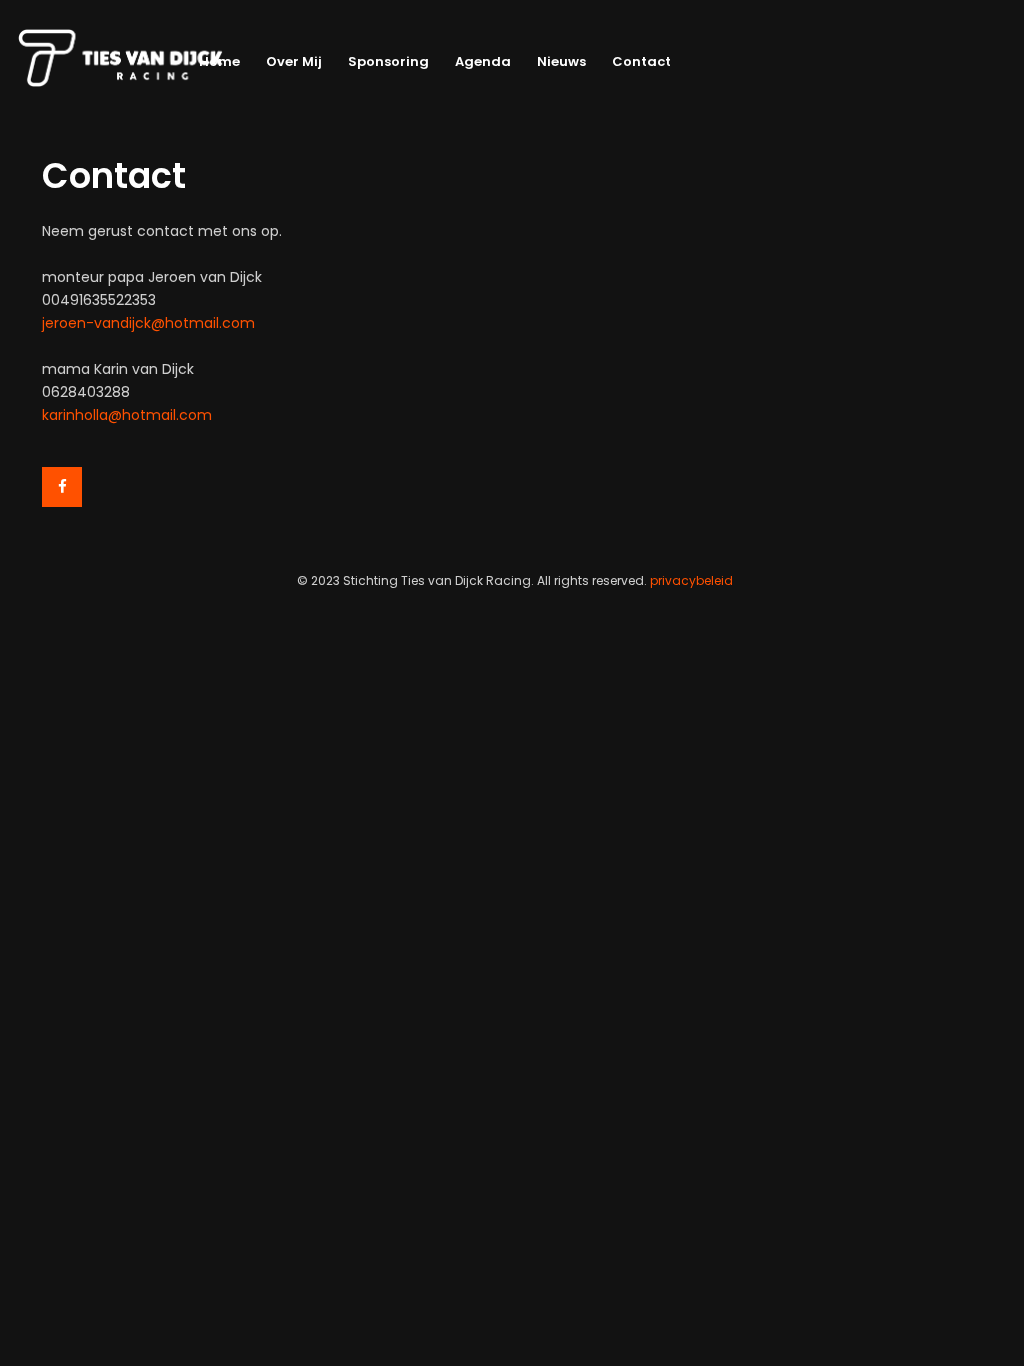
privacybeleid (691, 580)
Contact (641, 61)
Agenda (483, 61)
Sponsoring (388, 61)
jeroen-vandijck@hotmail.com (148, 323)
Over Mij (294, 61)
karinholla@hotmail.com (127, 415)
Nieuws (561, 61)
